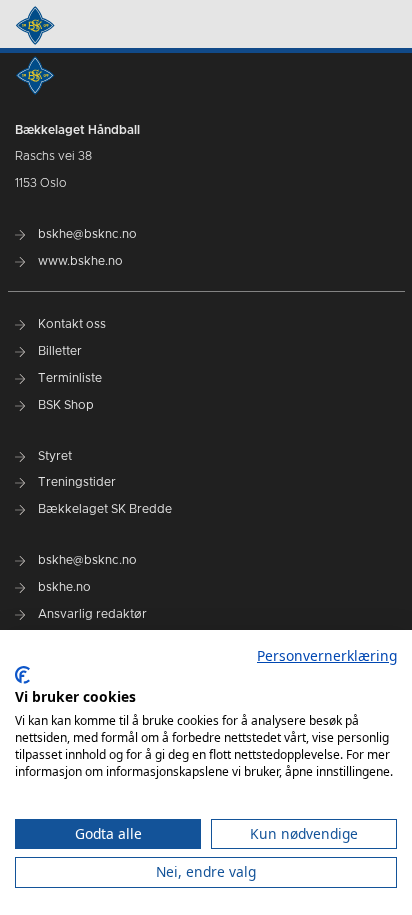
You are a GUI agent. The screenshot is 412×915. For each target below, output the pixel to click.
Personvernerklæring (327, 655)
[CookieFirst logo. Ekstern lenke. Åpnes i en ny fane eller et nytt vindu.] (22, 675)
